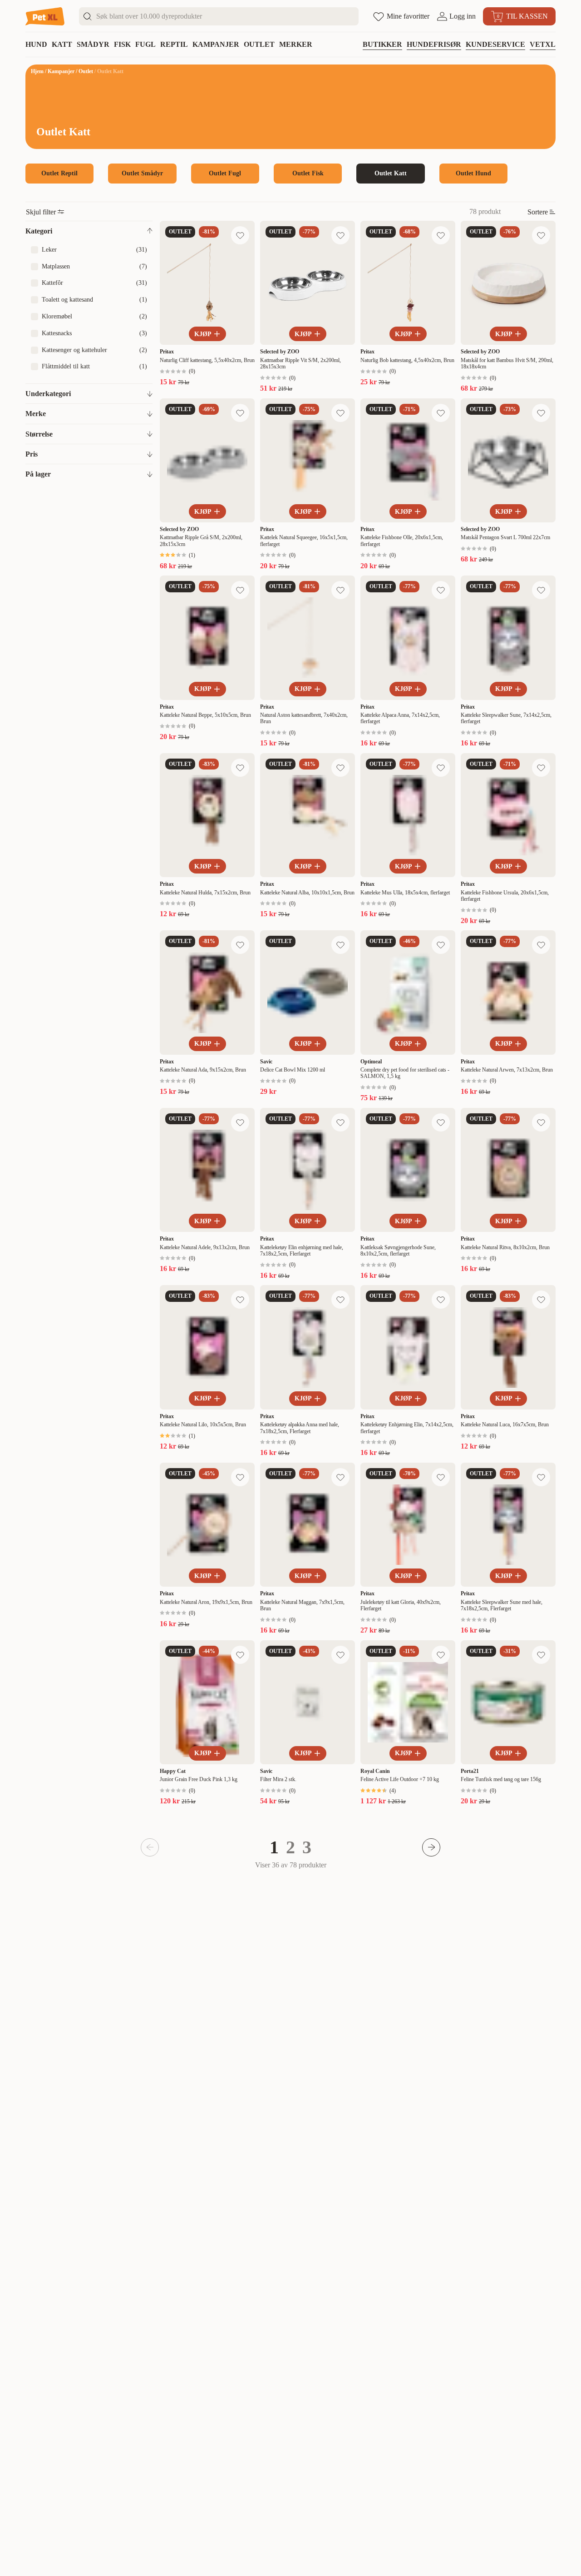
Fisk (122, 44)
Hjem (37, 71)
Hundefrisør (434, 44)
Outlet (259, 44)
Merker (296, 44)
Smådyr (93, 44)
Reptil (174, 44)
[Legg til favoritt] (240, 235)
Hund (36, 44)
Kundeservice (495, 44)
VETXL (543, 44)
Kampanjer (216, 44)
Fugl (145, 44)
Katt (62, 44)
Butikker (382, 44)
